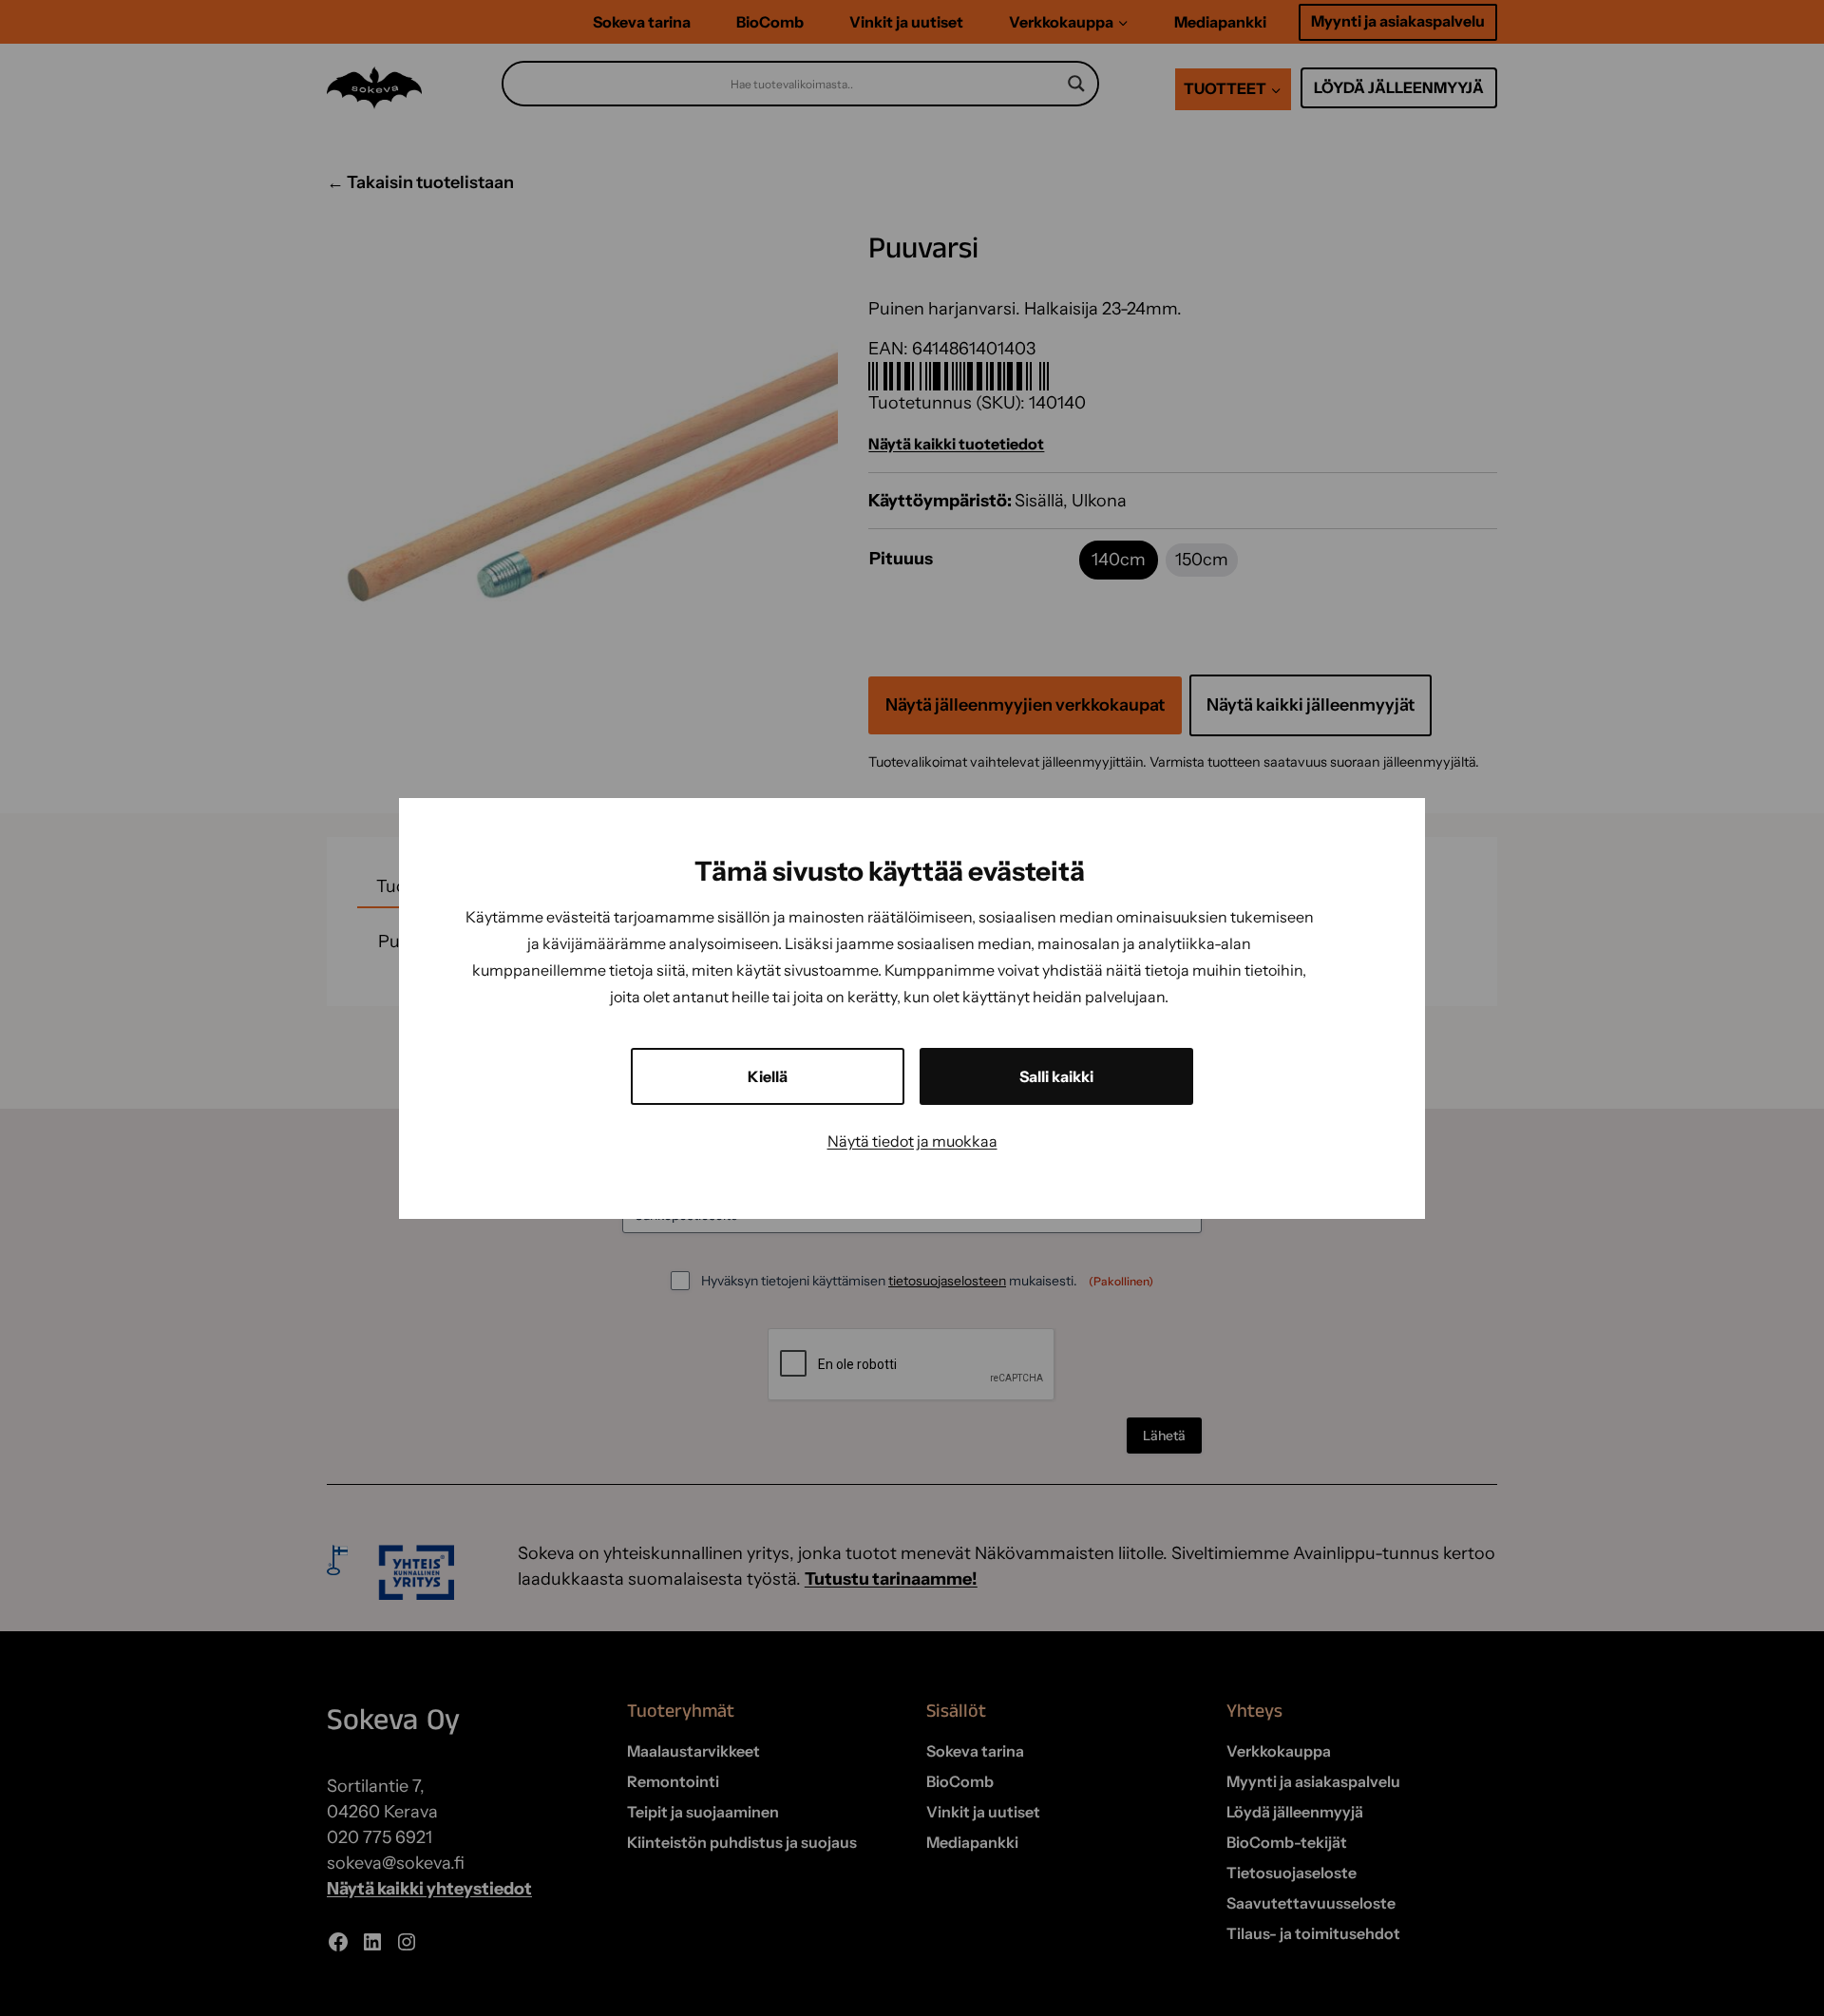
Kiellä (768, 1076)
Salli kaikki (1056, 1076)
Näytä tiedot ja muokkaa (912, 1141)
